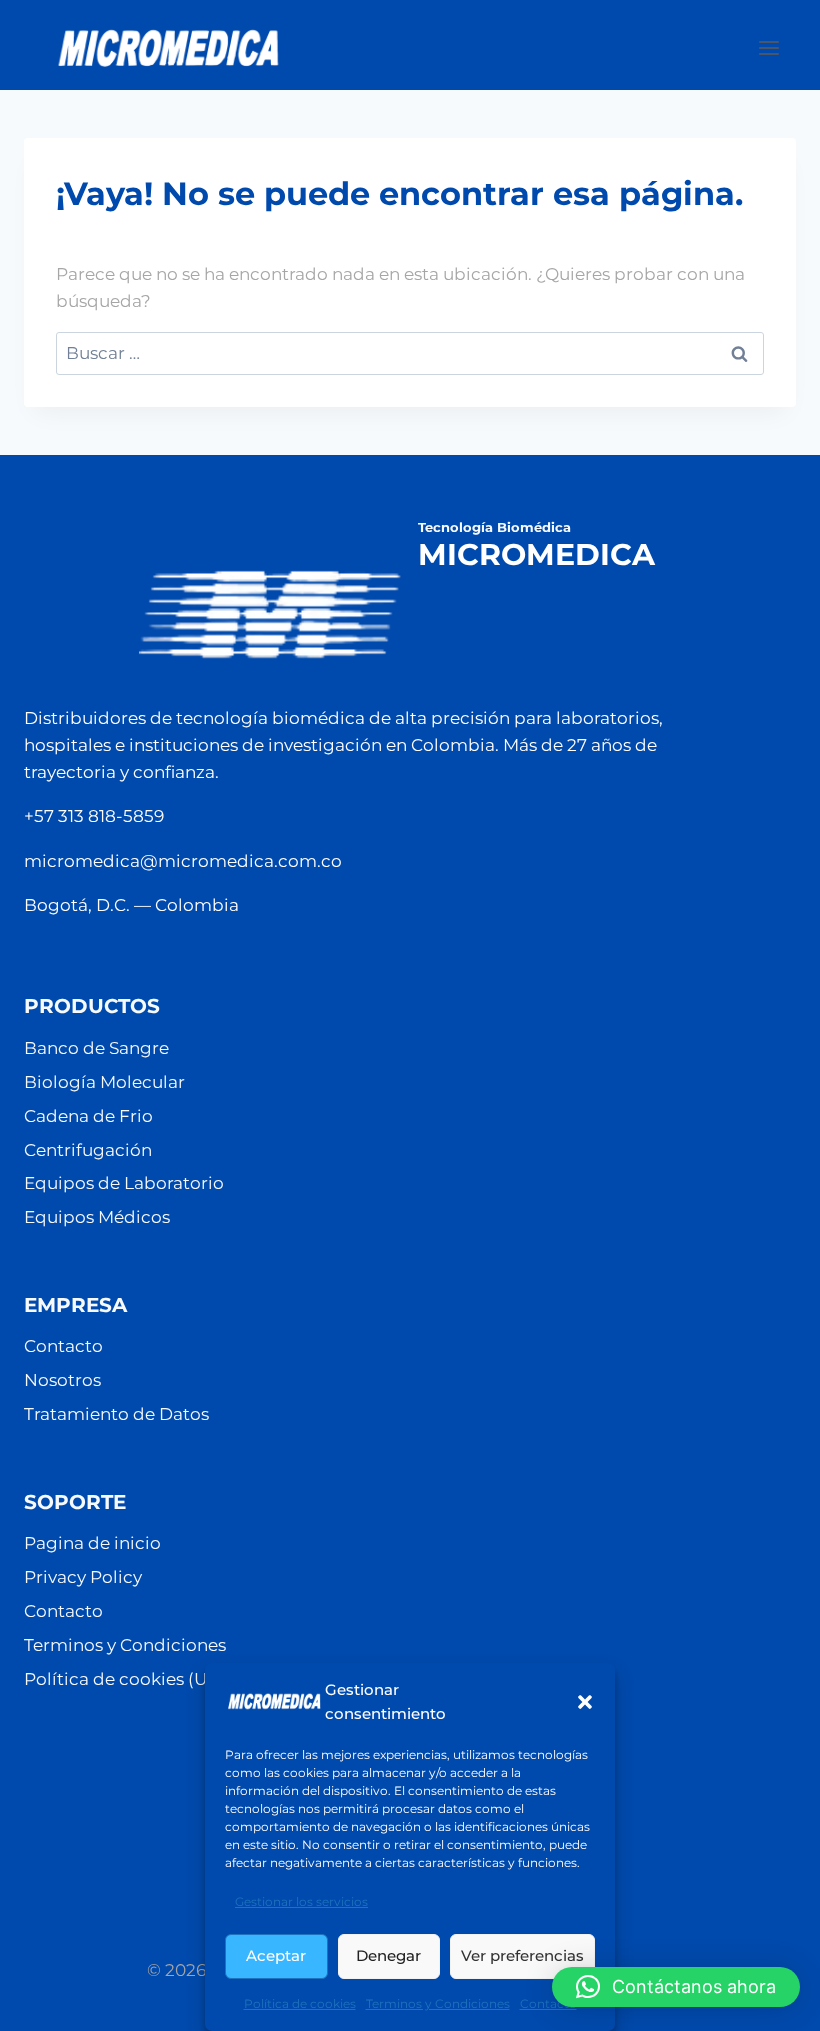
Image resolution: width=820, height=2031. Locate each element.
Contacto (548, 2003)
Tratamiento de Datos (116, 1414)
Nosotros (62, 1380)
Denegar (388, 1955)
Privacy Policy (83, 1577)
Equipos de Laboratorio (124, 1183)
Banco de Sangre (96, 1048)
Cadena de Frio (88, 1116)
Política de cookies (300, 2003)
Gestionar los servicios (301, 1901)
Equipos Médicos (97, 1217)
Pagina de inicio (92, 1543)
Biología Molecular (104, 1082)
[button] (585, 1702)
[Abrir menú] (779, 47)
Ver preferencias (522, 1955)
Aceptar (276, 1955)
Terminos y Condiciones (438, 2003)
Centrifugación (88, 1150)
